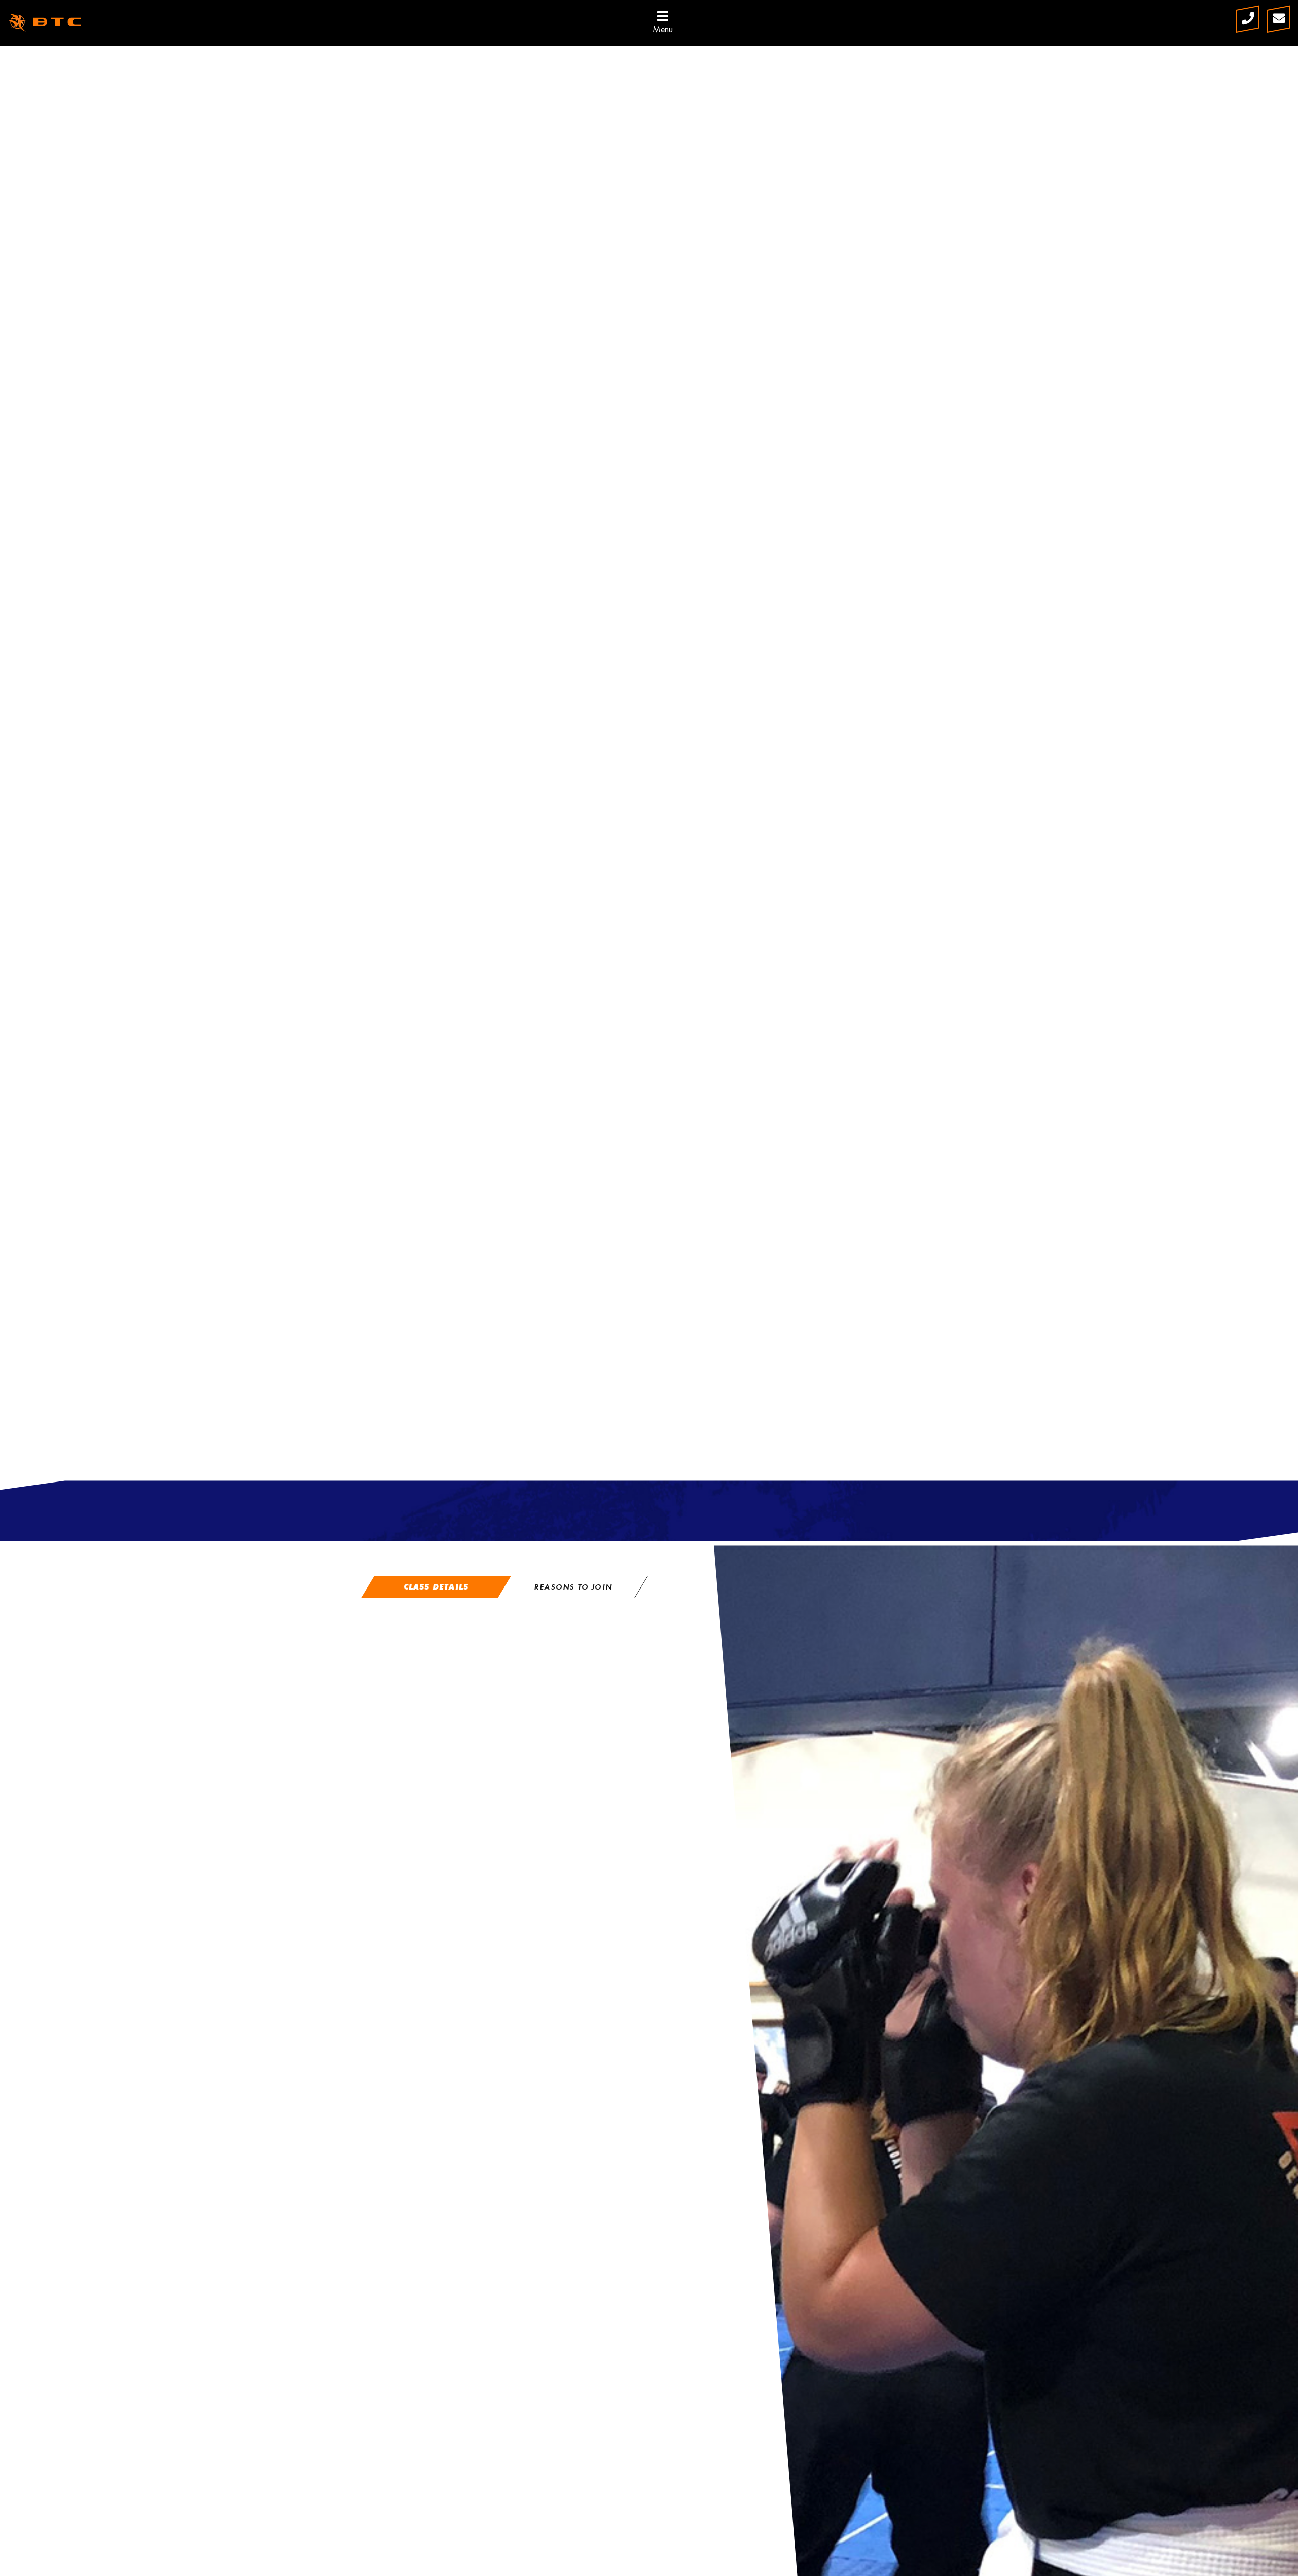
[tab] (436, 1587)
